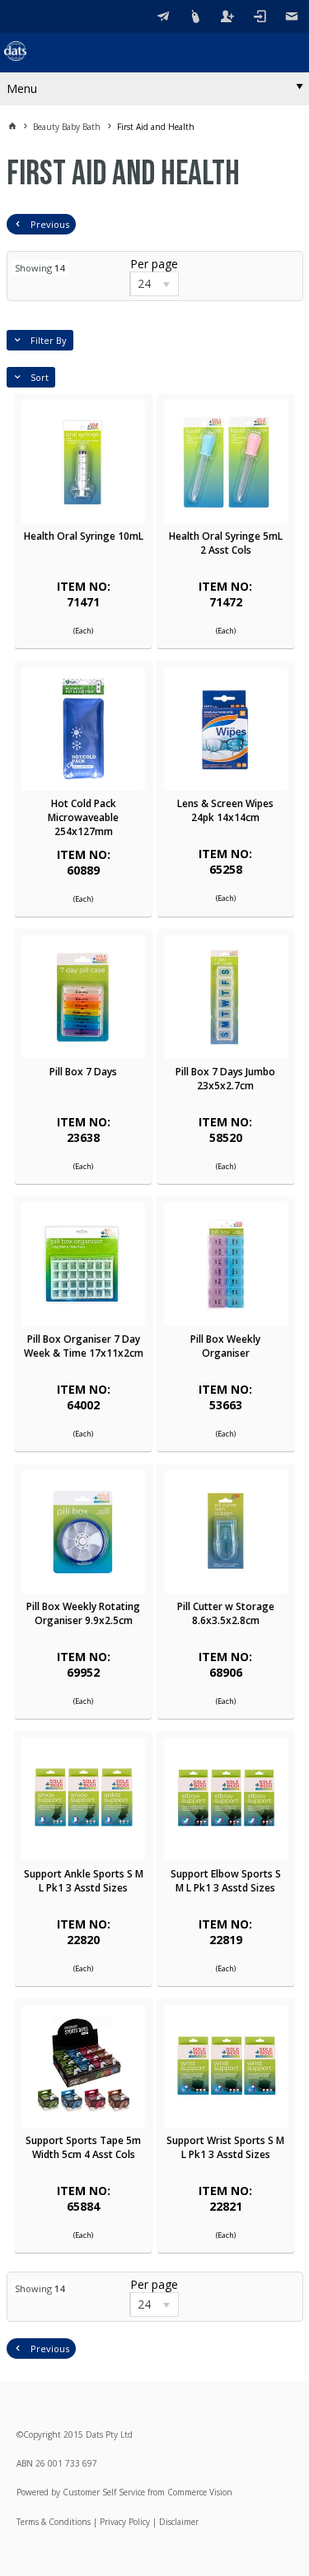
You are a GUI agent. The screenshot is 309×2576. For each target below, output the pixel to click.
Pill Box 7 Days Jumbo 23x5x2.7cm (225, 1079)
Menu (22, 88)
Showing (40, 268)
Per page (154, 264)
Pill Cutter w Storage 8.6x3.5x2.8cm (226, 1613)
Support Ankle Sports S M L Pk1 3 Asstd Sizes (84, 1881)
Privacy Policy (125, 2522)
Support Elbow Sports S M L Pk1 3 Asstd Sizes (226, 1881)
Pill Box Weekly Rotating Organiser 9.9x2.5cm (83, 1613)
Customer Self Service (104, 2492)
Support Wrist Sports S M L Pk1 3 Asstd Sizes (225, 2147)
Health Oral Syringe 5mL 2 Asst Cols (226, 543)
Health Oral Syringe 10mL (84, 536)
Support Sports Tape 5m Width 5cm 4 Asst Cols (83, 2147)
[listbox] (154, 284)
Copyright (42, 2434)
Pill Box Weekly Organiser (225, 1346)
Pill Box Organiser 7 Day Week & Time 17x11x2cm (84, 1346)
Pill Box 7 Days (83, 1072)
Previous (50, 224)
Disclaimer (179, 2522)
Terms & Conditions (54, 2522)
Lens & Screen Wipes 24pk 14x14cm (225, 810)
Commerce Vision (200, 2492)
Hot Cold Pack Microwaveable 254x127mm (83, 817)
